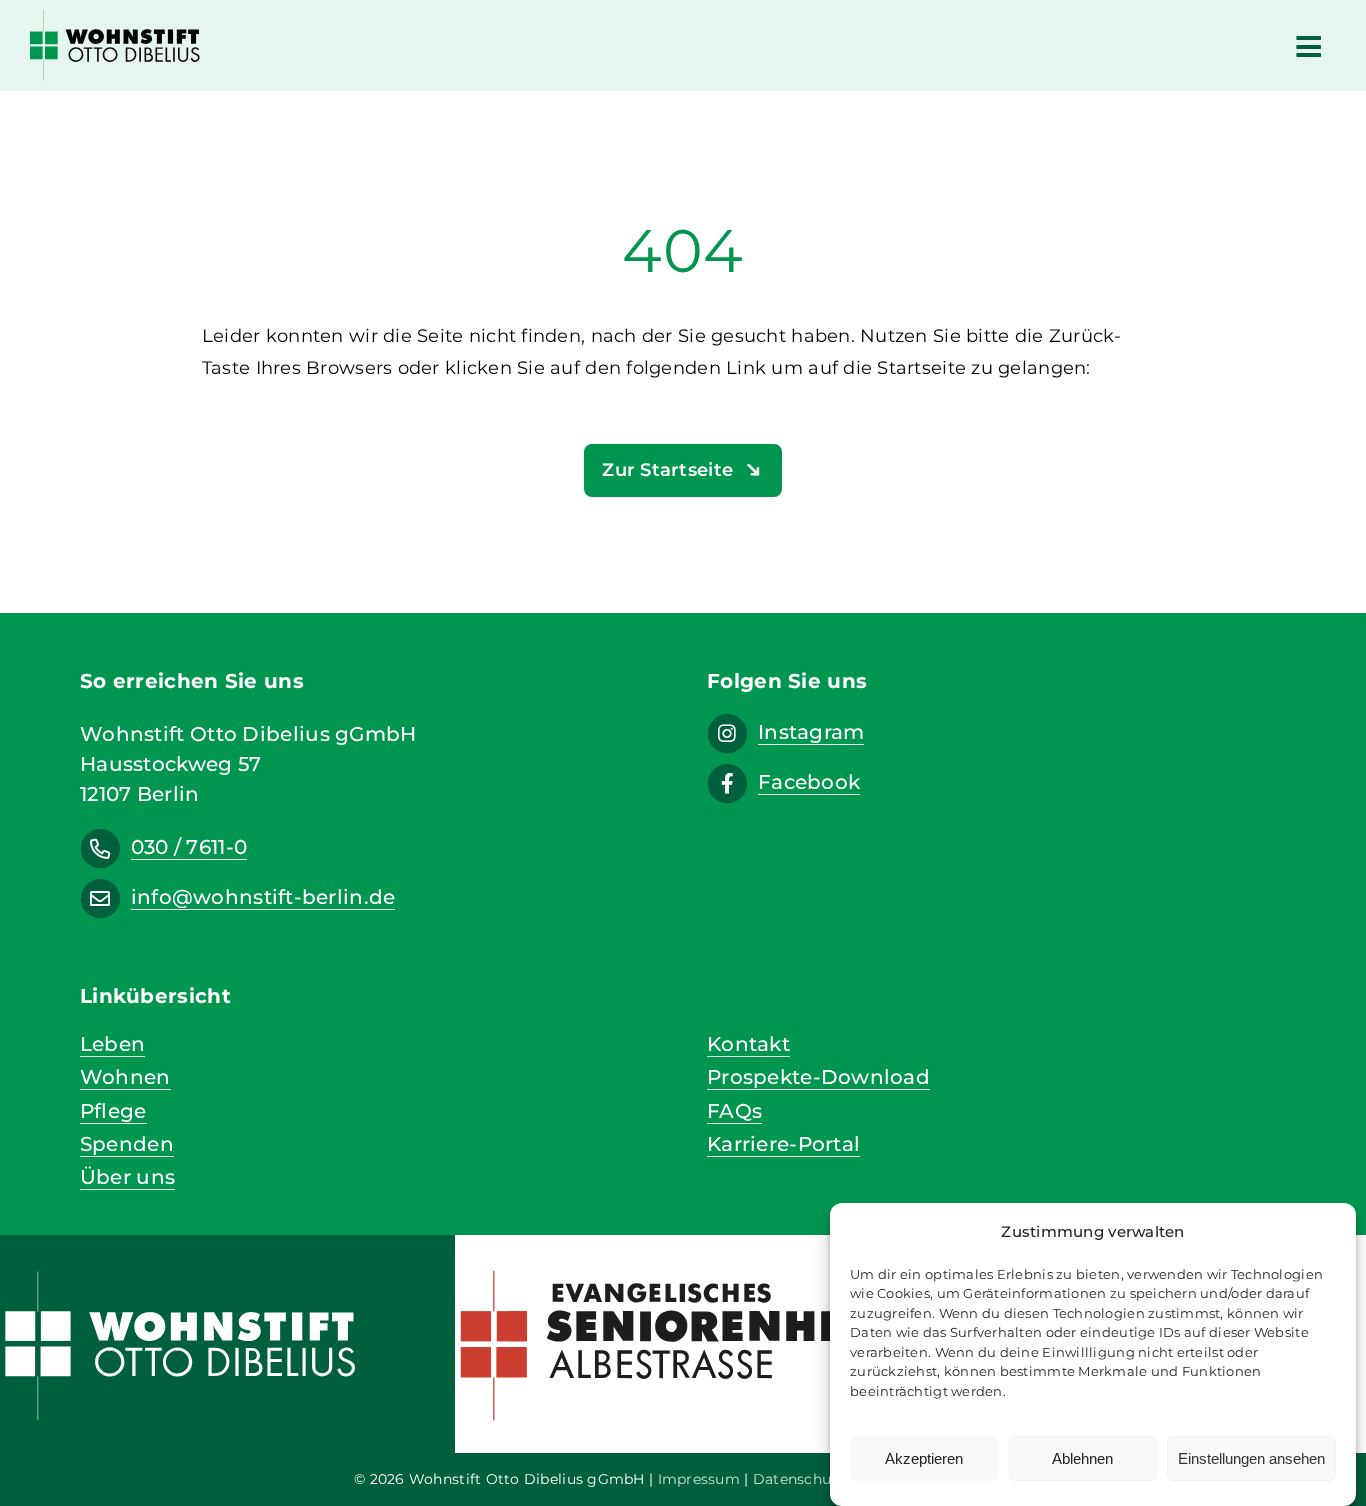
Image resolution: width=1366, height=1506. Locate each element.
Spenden (127, 1143)
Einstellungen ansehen (1251, 1458)
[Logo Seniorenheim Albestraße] (682, 1264)
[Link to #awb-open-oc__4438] (1308, 46)
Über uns (127, 1176)
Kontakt (748, 1043)
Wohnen (125, 1076)
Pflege (113, 1110)
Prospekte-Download (818, 1076)
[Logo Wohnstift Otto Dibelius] (227, 1264)
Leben (112, 1043)
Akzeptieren (924, 1458)
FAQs (734, 1110)
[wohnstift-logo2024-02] (115, 19)
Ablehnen (1082, 1458)
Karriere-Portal (783, 1143)
